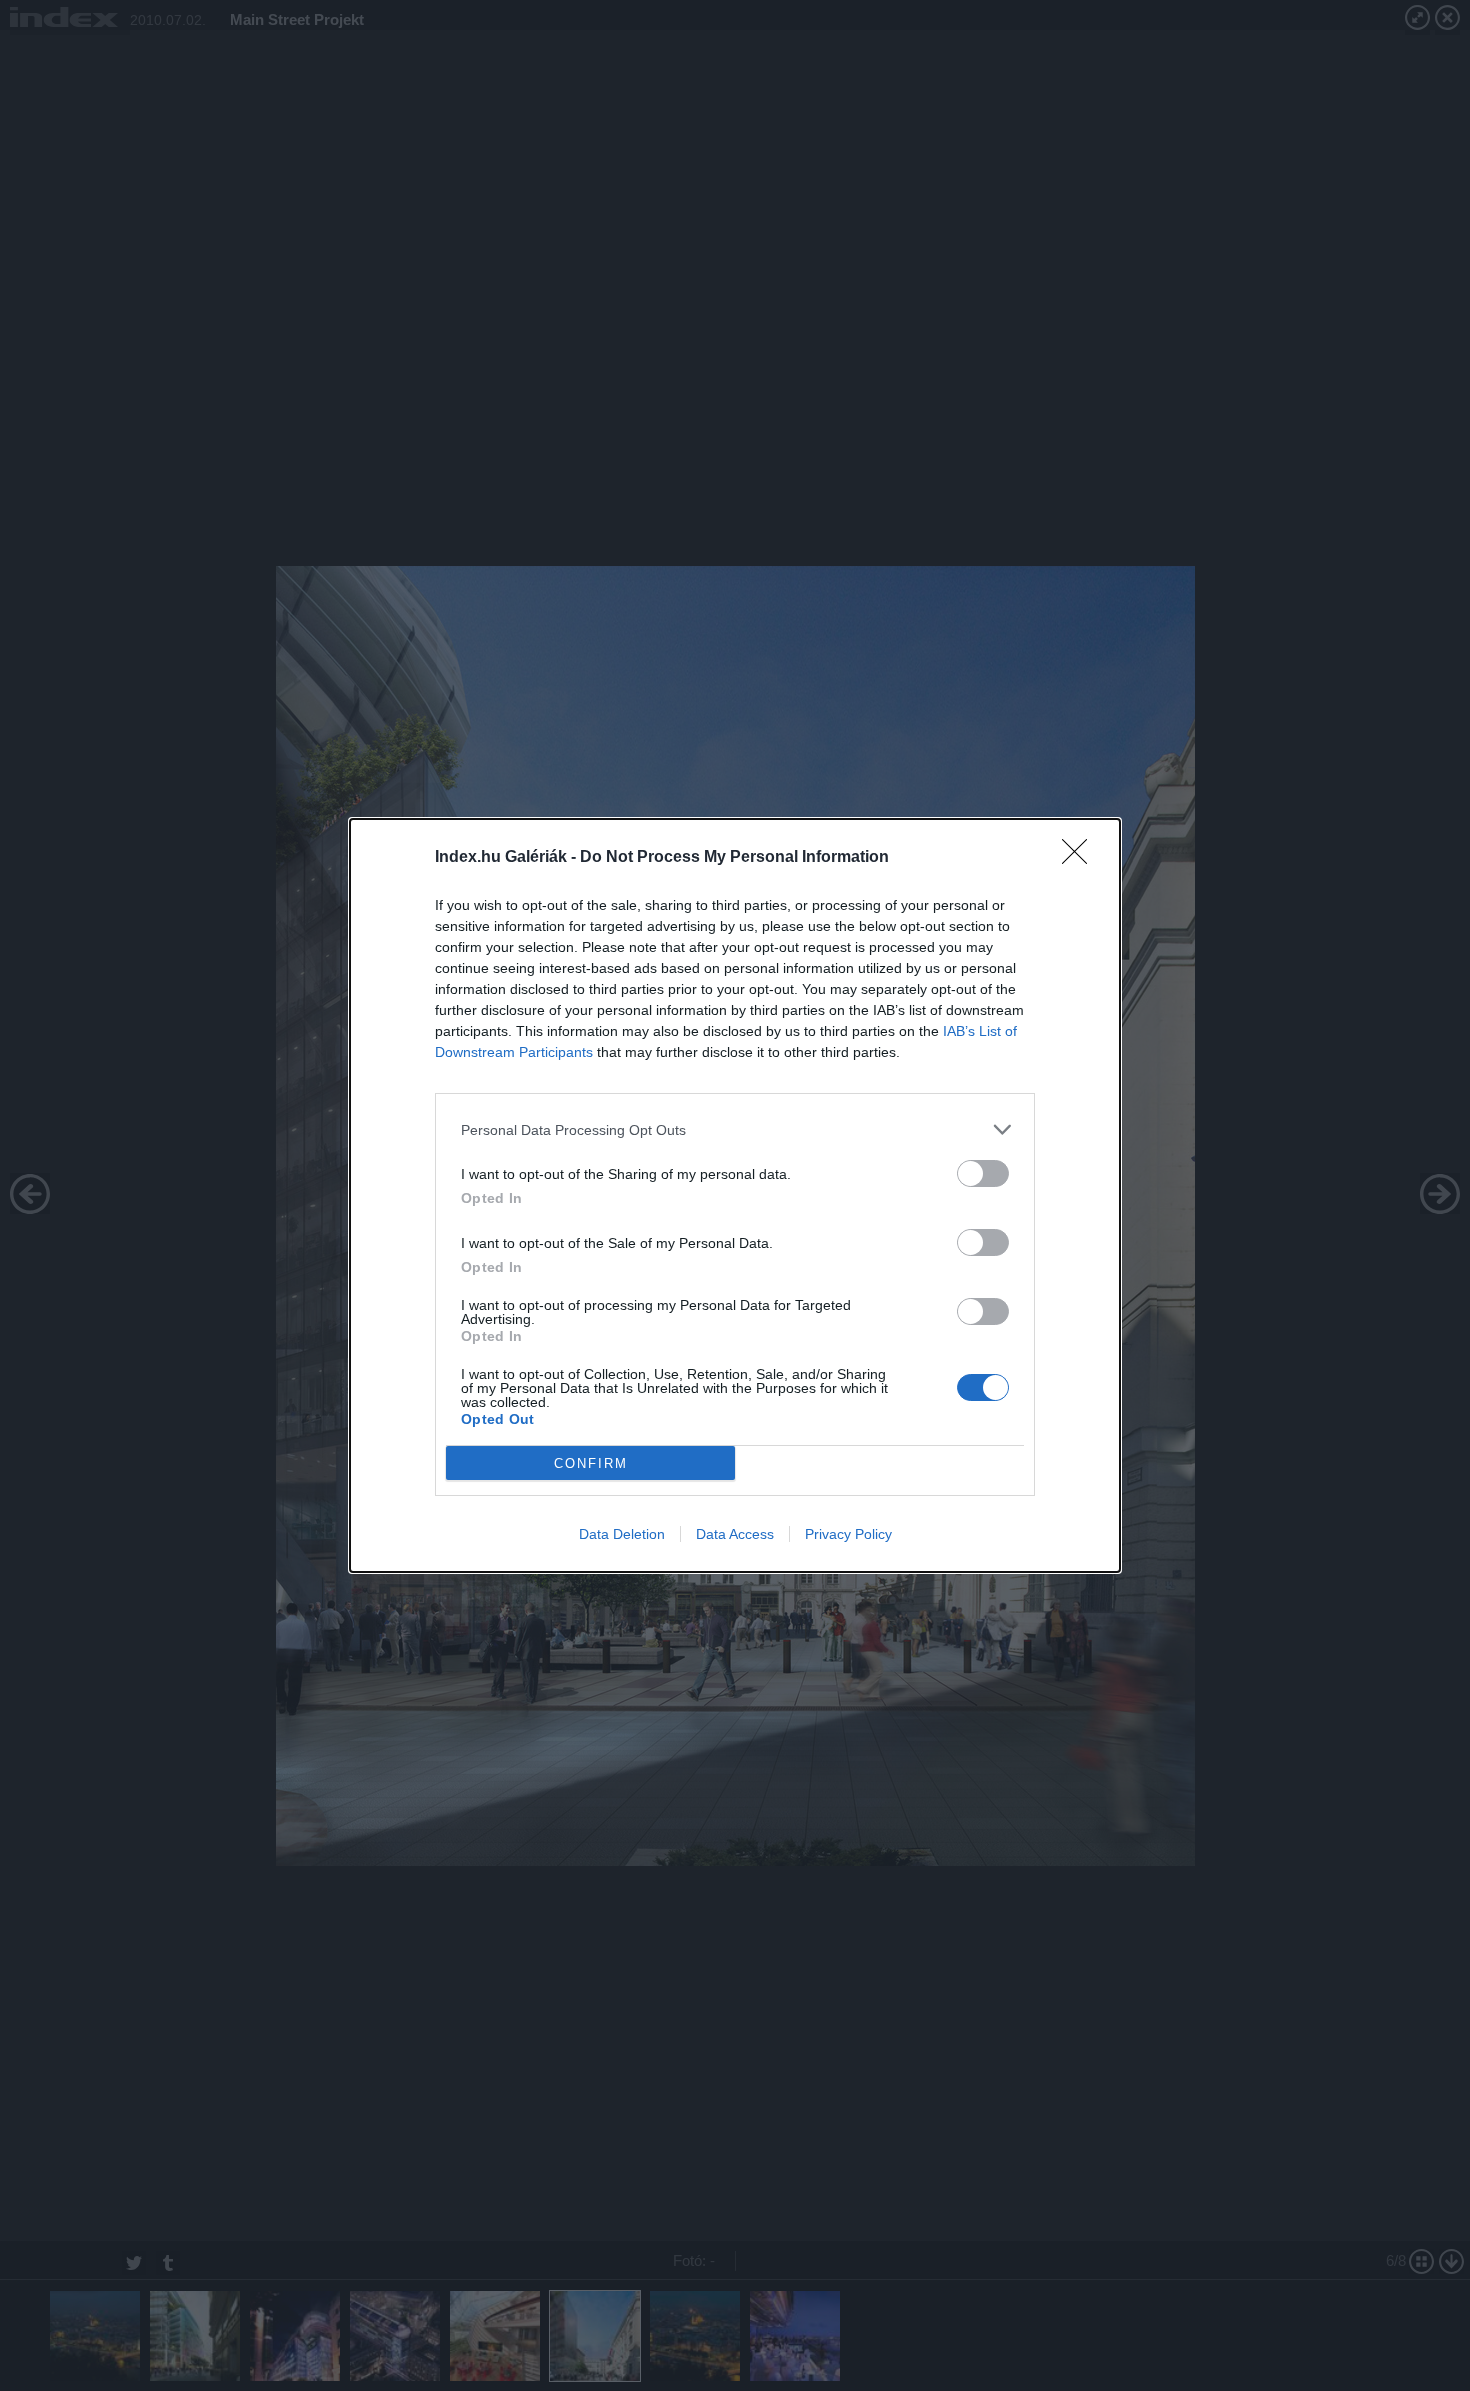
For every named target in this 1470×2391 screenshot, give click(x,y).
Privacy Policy (848, 1534)
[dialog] (735, 1195)
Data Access (735, 1534)
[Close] (1081, 858)
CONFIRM (591, 1463)
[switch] (983, 1173)
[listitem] (735, 1129)
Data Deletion (622, 1534)
